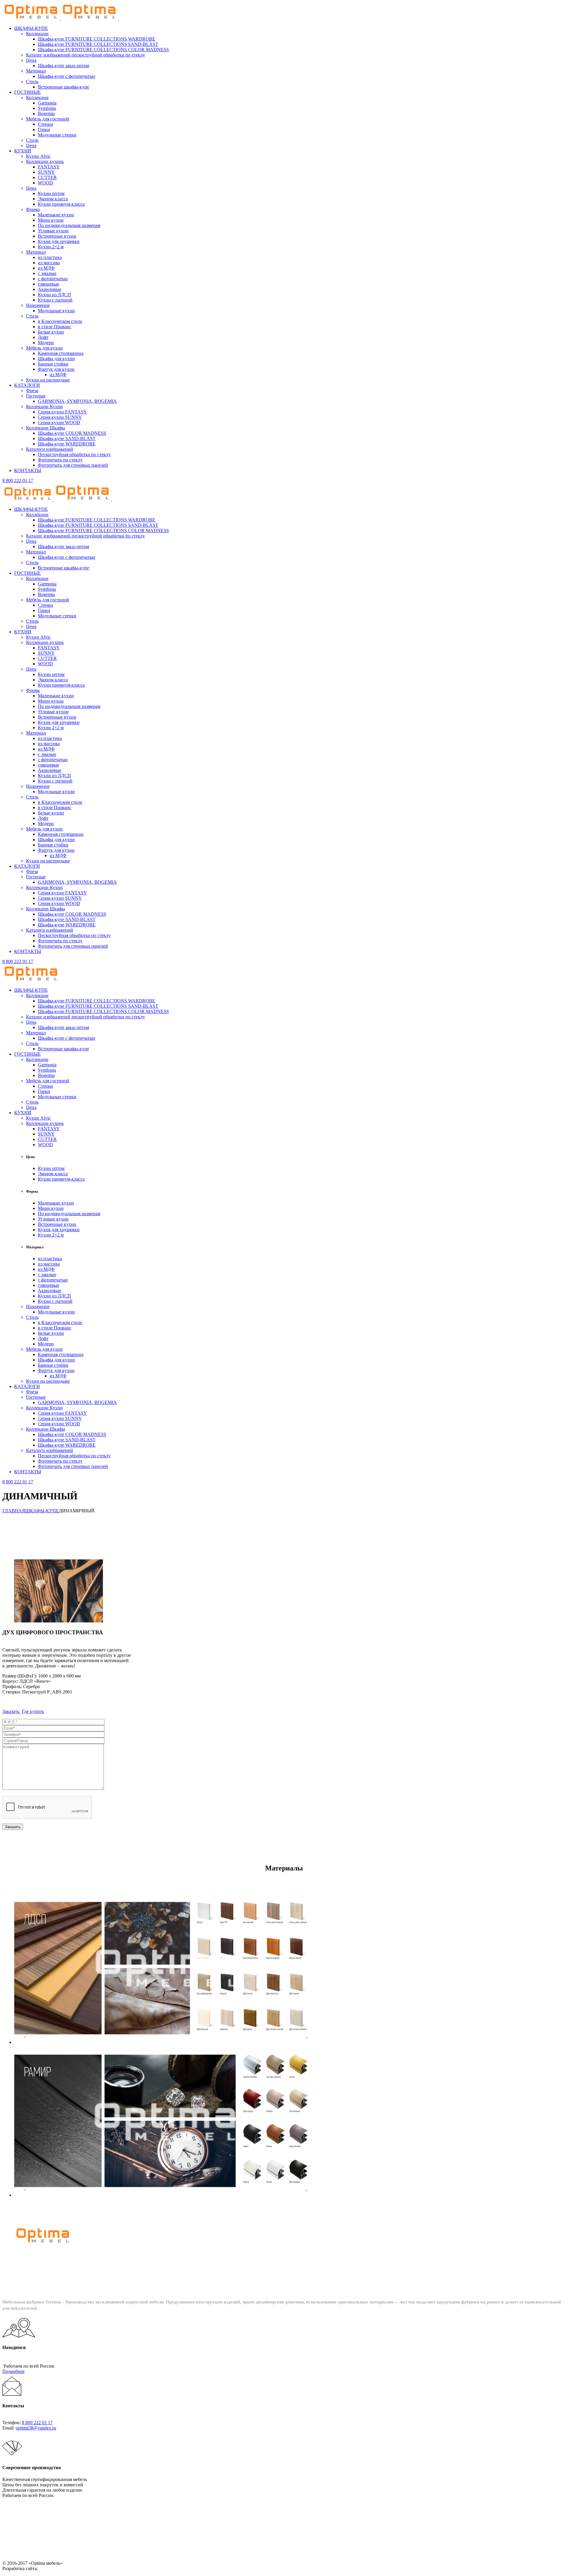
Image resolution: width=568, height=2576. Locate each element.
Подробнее (13, 2371)
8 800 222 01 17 (18, 480)
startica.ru (48, 2568)
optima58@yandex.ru (36, 2428)
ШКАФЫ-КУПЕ (42, 1511)
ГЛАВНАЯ (14, 1511)
